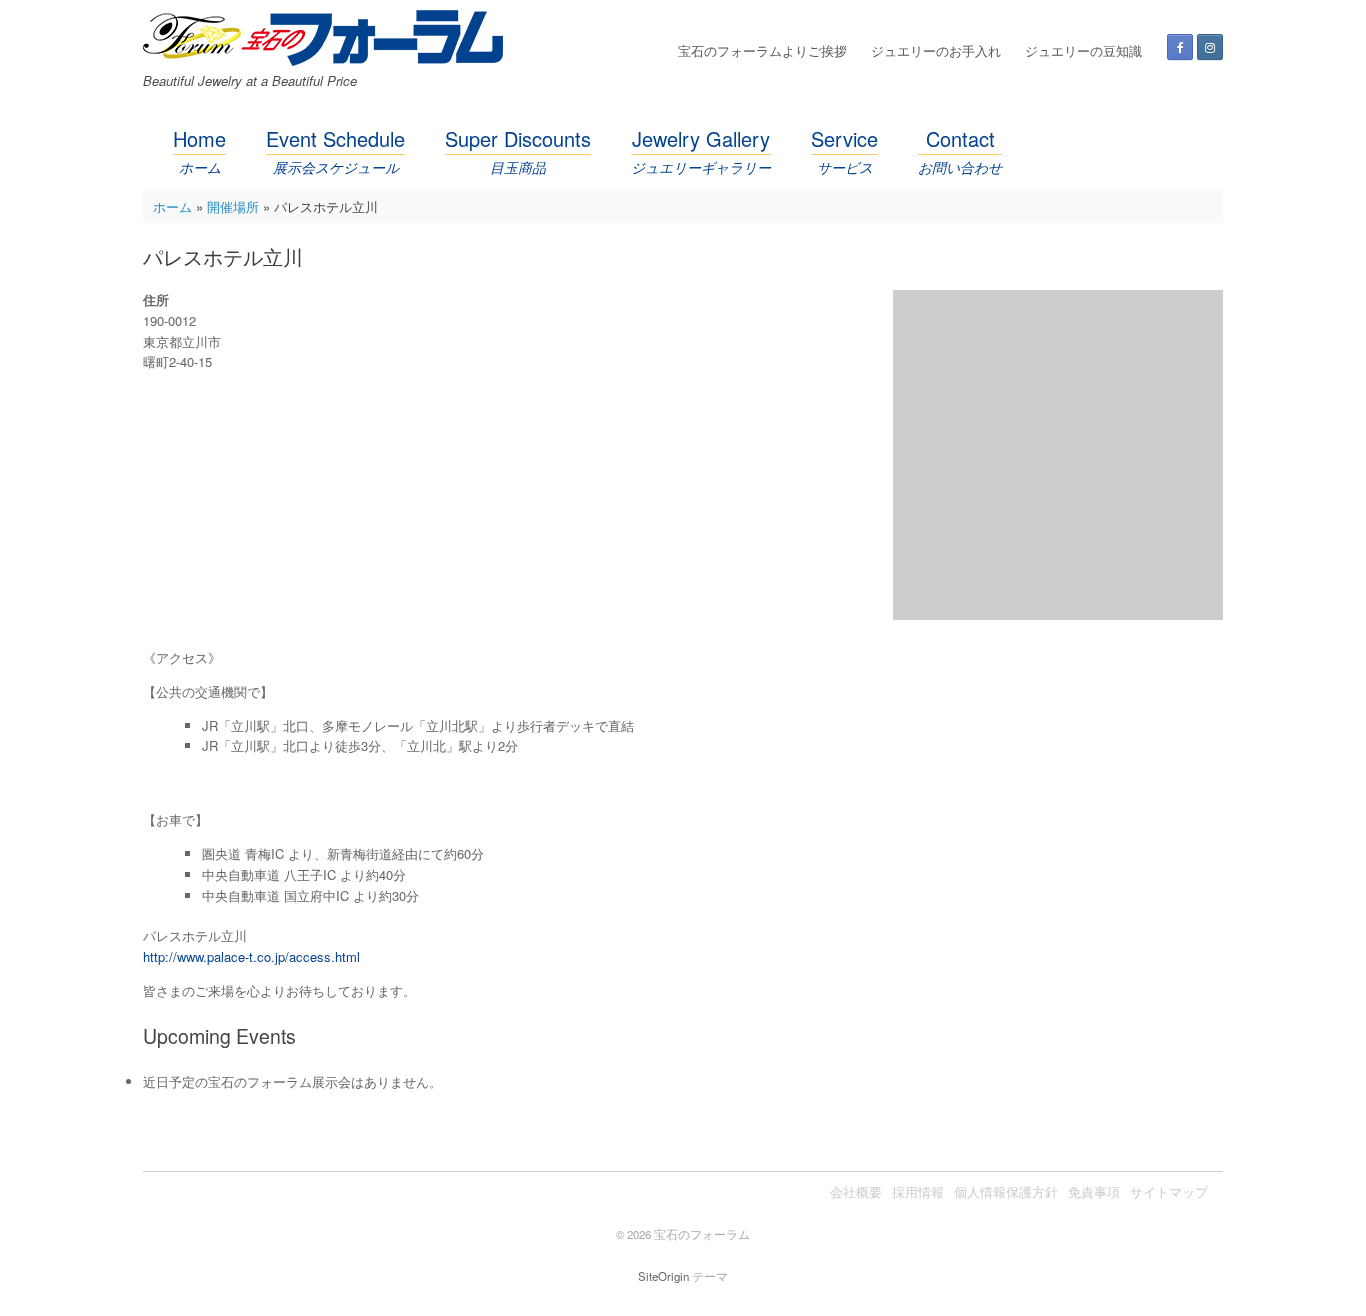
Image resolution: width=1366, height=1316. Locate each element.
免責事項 (1094, 1191)
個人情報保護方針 (1006, 1191)
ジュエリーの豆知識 (1083, 50)
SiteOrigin (663, 1276)
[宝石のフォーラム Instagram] (1210, 47)
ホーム (172, 206)
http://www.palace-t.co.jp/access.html (251, 956)
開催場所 (233, 206)
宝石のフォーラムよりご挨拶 (762, 50)
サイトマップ (1169, 1191)
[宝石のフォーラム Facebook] (1180, 47)
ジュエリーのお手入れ (936, 50)
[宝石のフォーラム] (323, 38)
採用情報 (918, 1191)
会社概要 (856, 1191)
